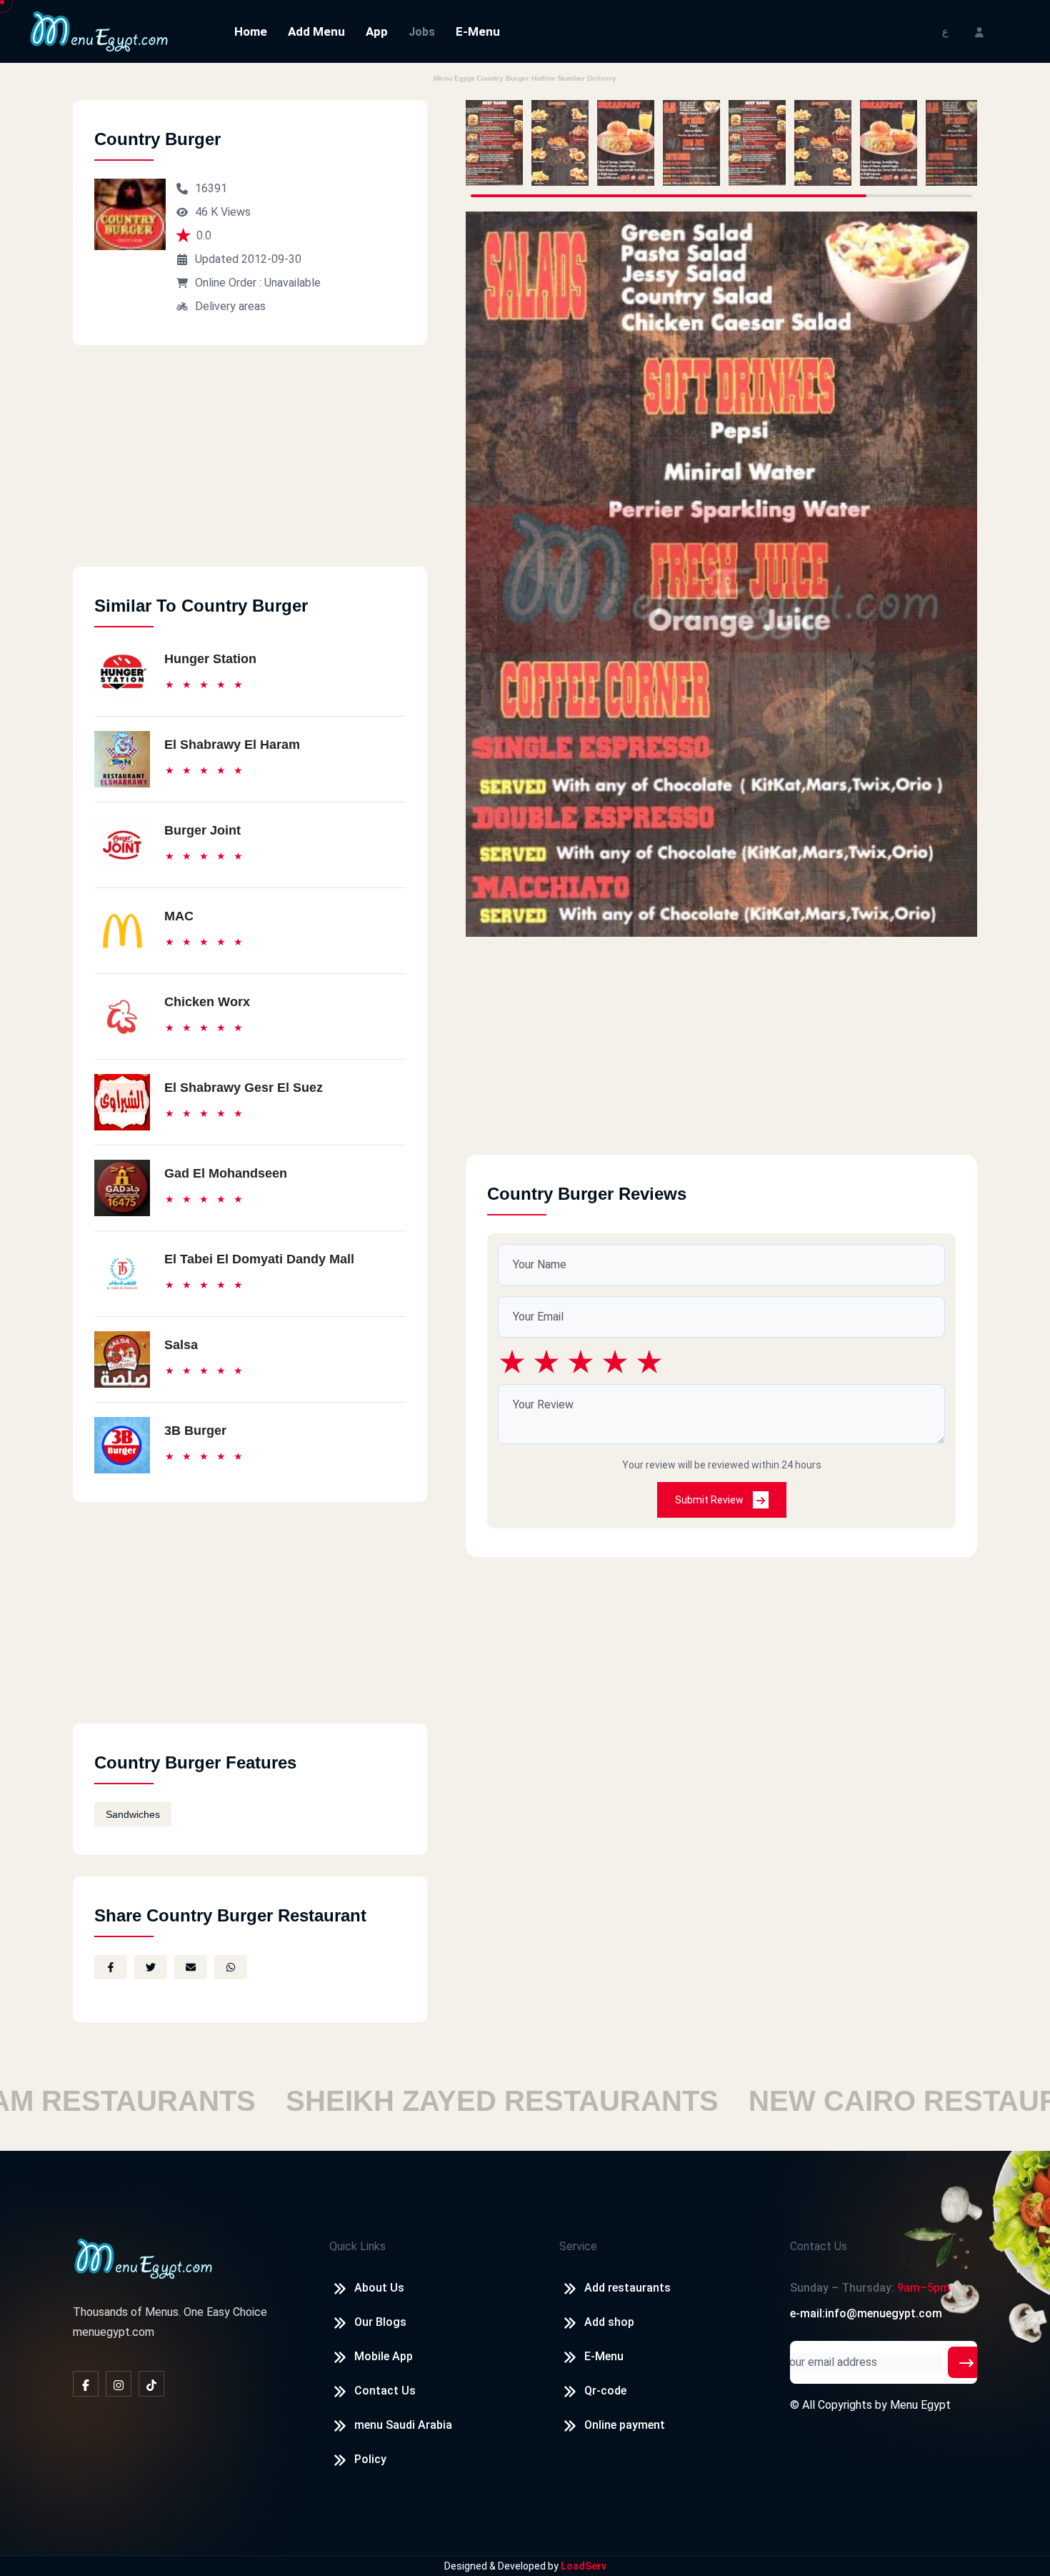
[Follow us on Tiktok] (151, 2384)
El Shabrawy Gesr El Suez (244, 1088)
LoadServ (584, 2566)
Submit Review (710, 1500)
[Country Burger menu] (494, 143)
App (377, 31)
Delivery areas (230, 306)
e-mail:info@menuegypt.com (866, 2313)
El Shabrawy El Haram (232, 745)
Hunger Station (210, 659)
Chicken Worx (207, 1002)
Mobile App (384, 2356)
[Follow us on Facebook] (86, 2384)
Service (578, 2246)
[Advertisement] (250, 467)
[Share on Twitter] (151, 1967)
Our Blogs (380, 2322)
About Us (379, 2288)
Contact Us (385, 2391)
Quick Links (357, 2246)
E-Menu (478, 31)
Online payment (625, 2425)
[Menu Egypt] (99, 30)
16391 (211, 188)
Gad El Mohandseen (226, 1173)
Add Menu (316, 31)
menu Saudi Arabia (403, 2425)
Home (251, 31)
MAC (179, 916)
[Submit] (966, 2362)
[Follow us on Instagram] (119, 2384)
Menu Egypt (920, 2405)
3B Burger (195, 1431)
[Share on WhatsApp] (231, 1967)
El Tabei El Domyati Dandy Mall (259, 1259)
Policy (370, 2459)
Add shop (609, 2322)
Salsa (181, 1345)
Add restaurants (627, 2288)
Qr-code (605, 2391)
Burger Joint (202, 830)
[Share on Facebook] (111, 1967)
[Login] (979, 31)
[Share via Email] (191, 1967)
